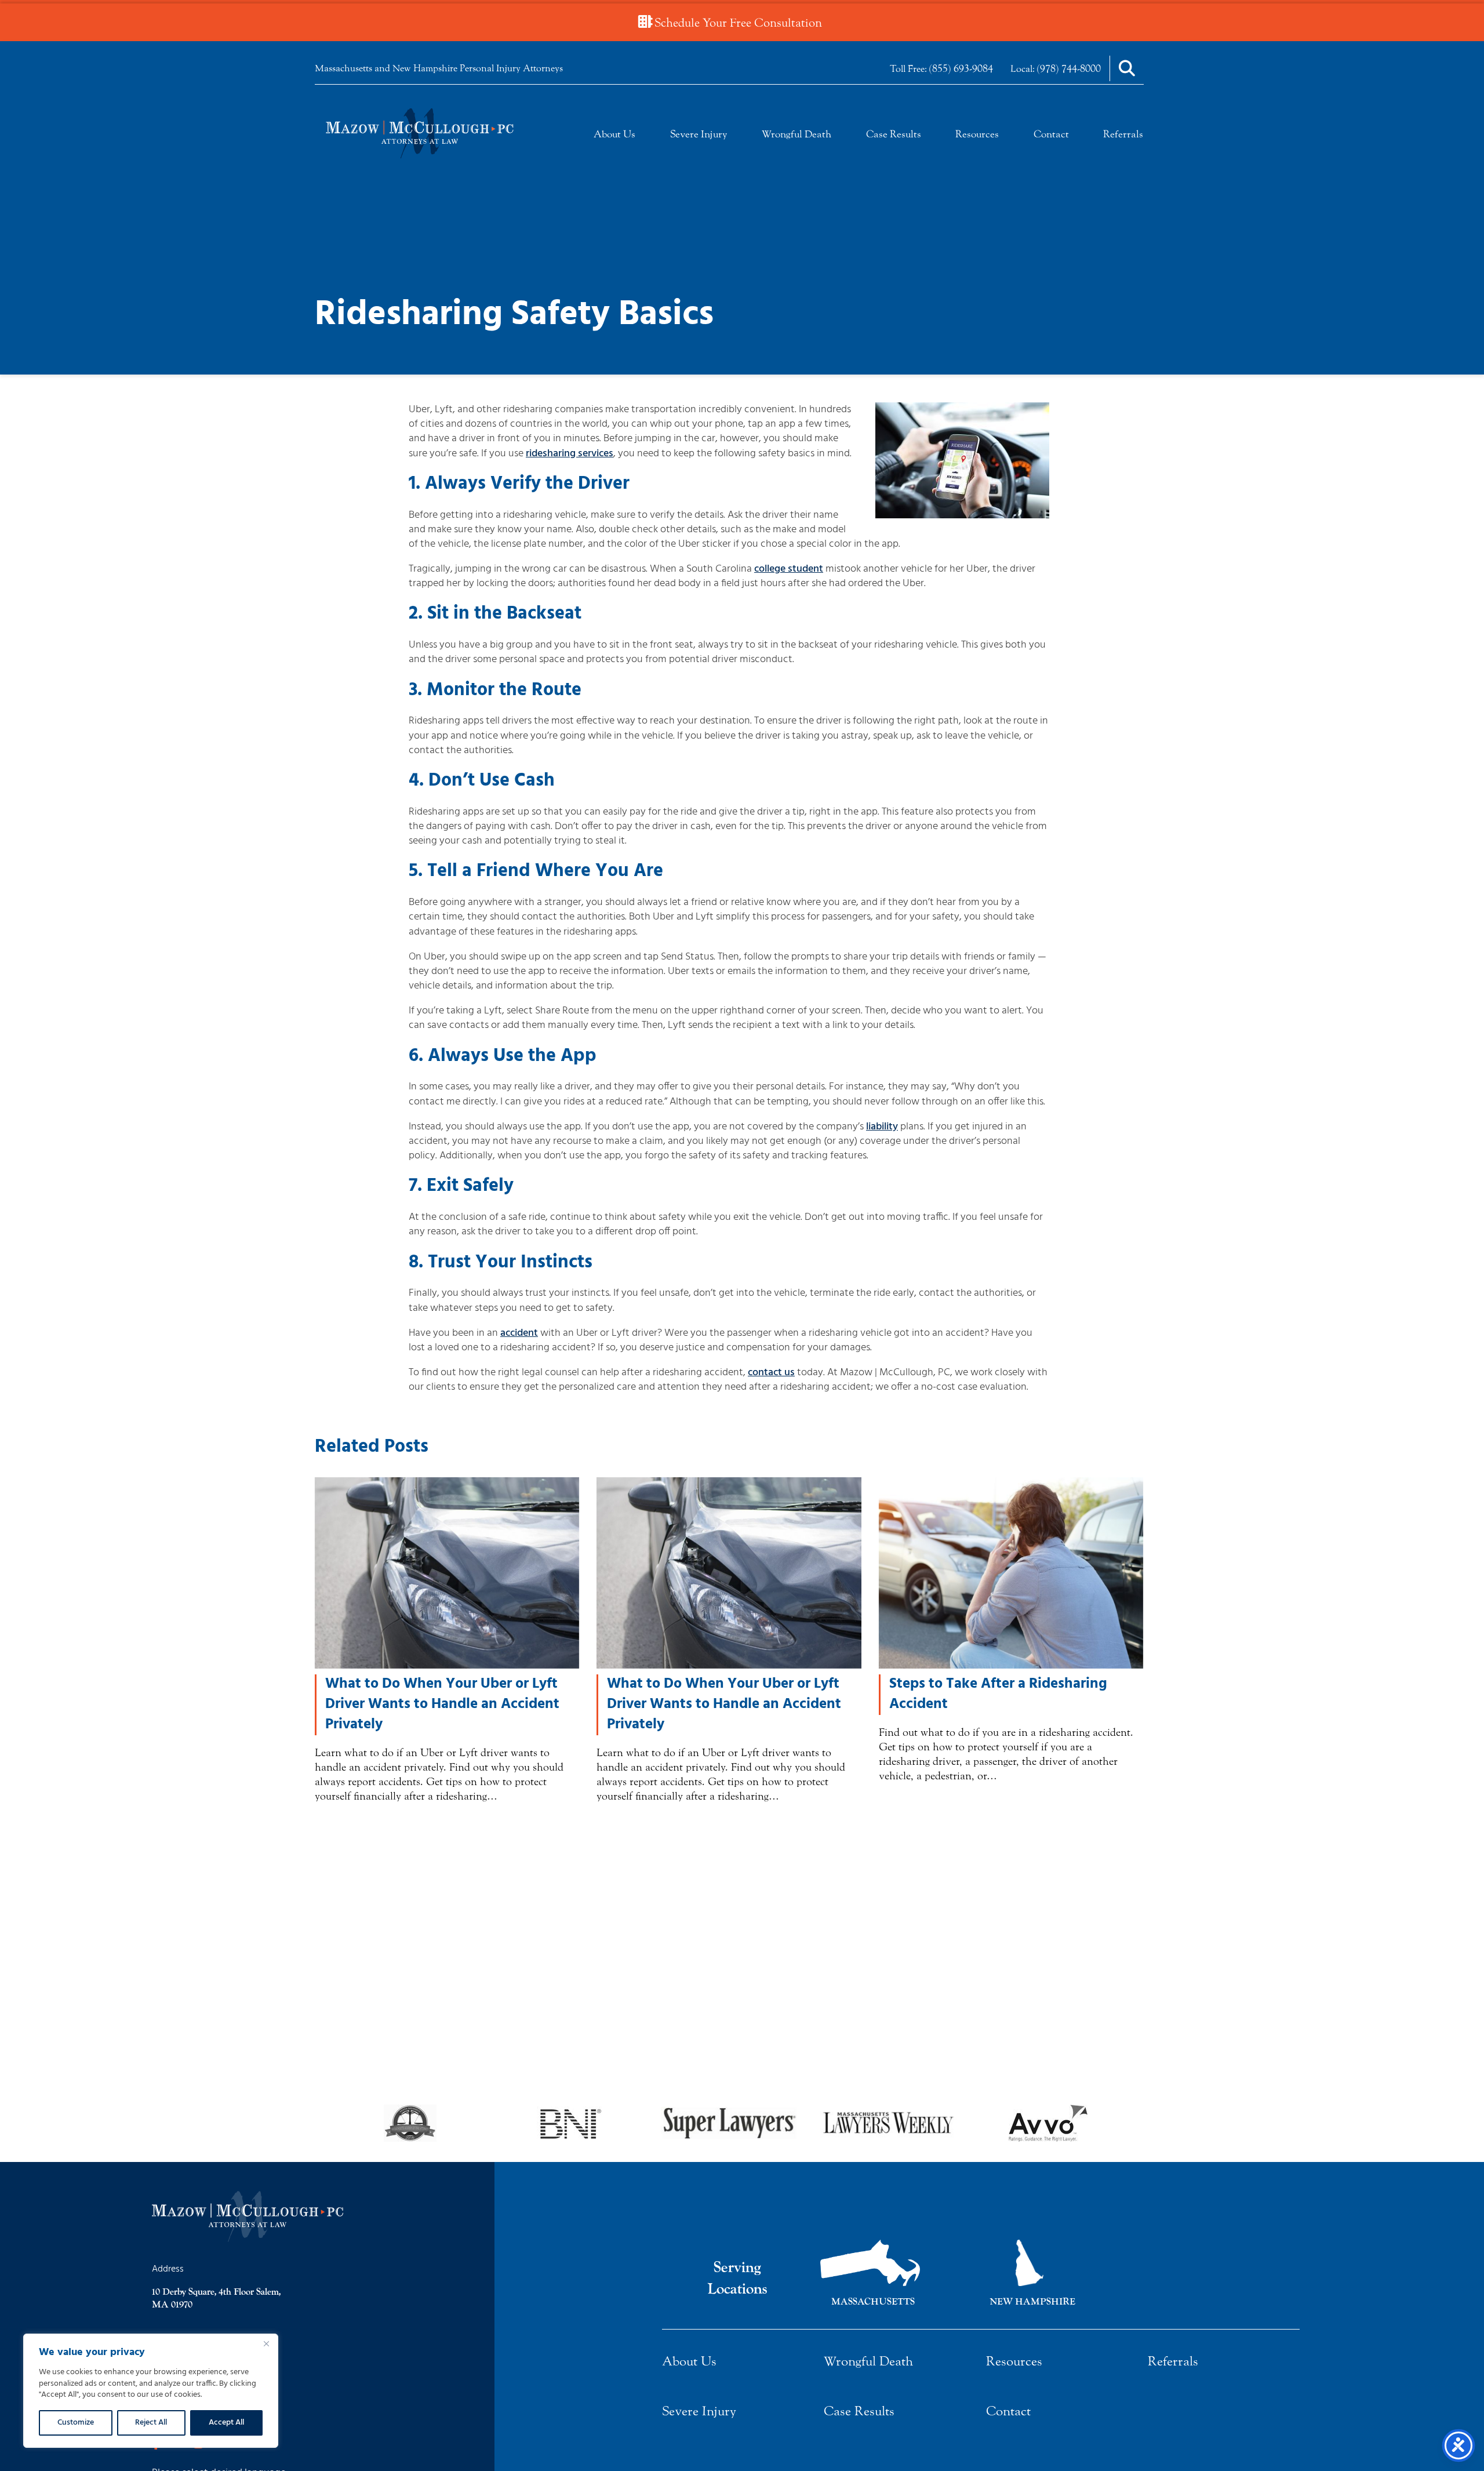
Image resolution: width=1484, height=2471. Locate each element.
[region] (151, 2391)
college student (789, 569)
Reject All (151, 2423)
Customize (76, 2423)
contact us (771, 1373)
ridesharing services (570, 454)
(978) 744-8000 (1069, 68)
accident (519, 1333)
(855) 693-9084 (961, 68)
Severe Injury (699, 134)
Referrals (1123, 134)
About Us (614, 134)
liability (882, 1127)
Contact (1051, 134)
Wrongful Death (796, 134)
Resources (977, 134)
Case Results (894, 134)
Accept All (226, 2423)
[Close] (266, 2343)
